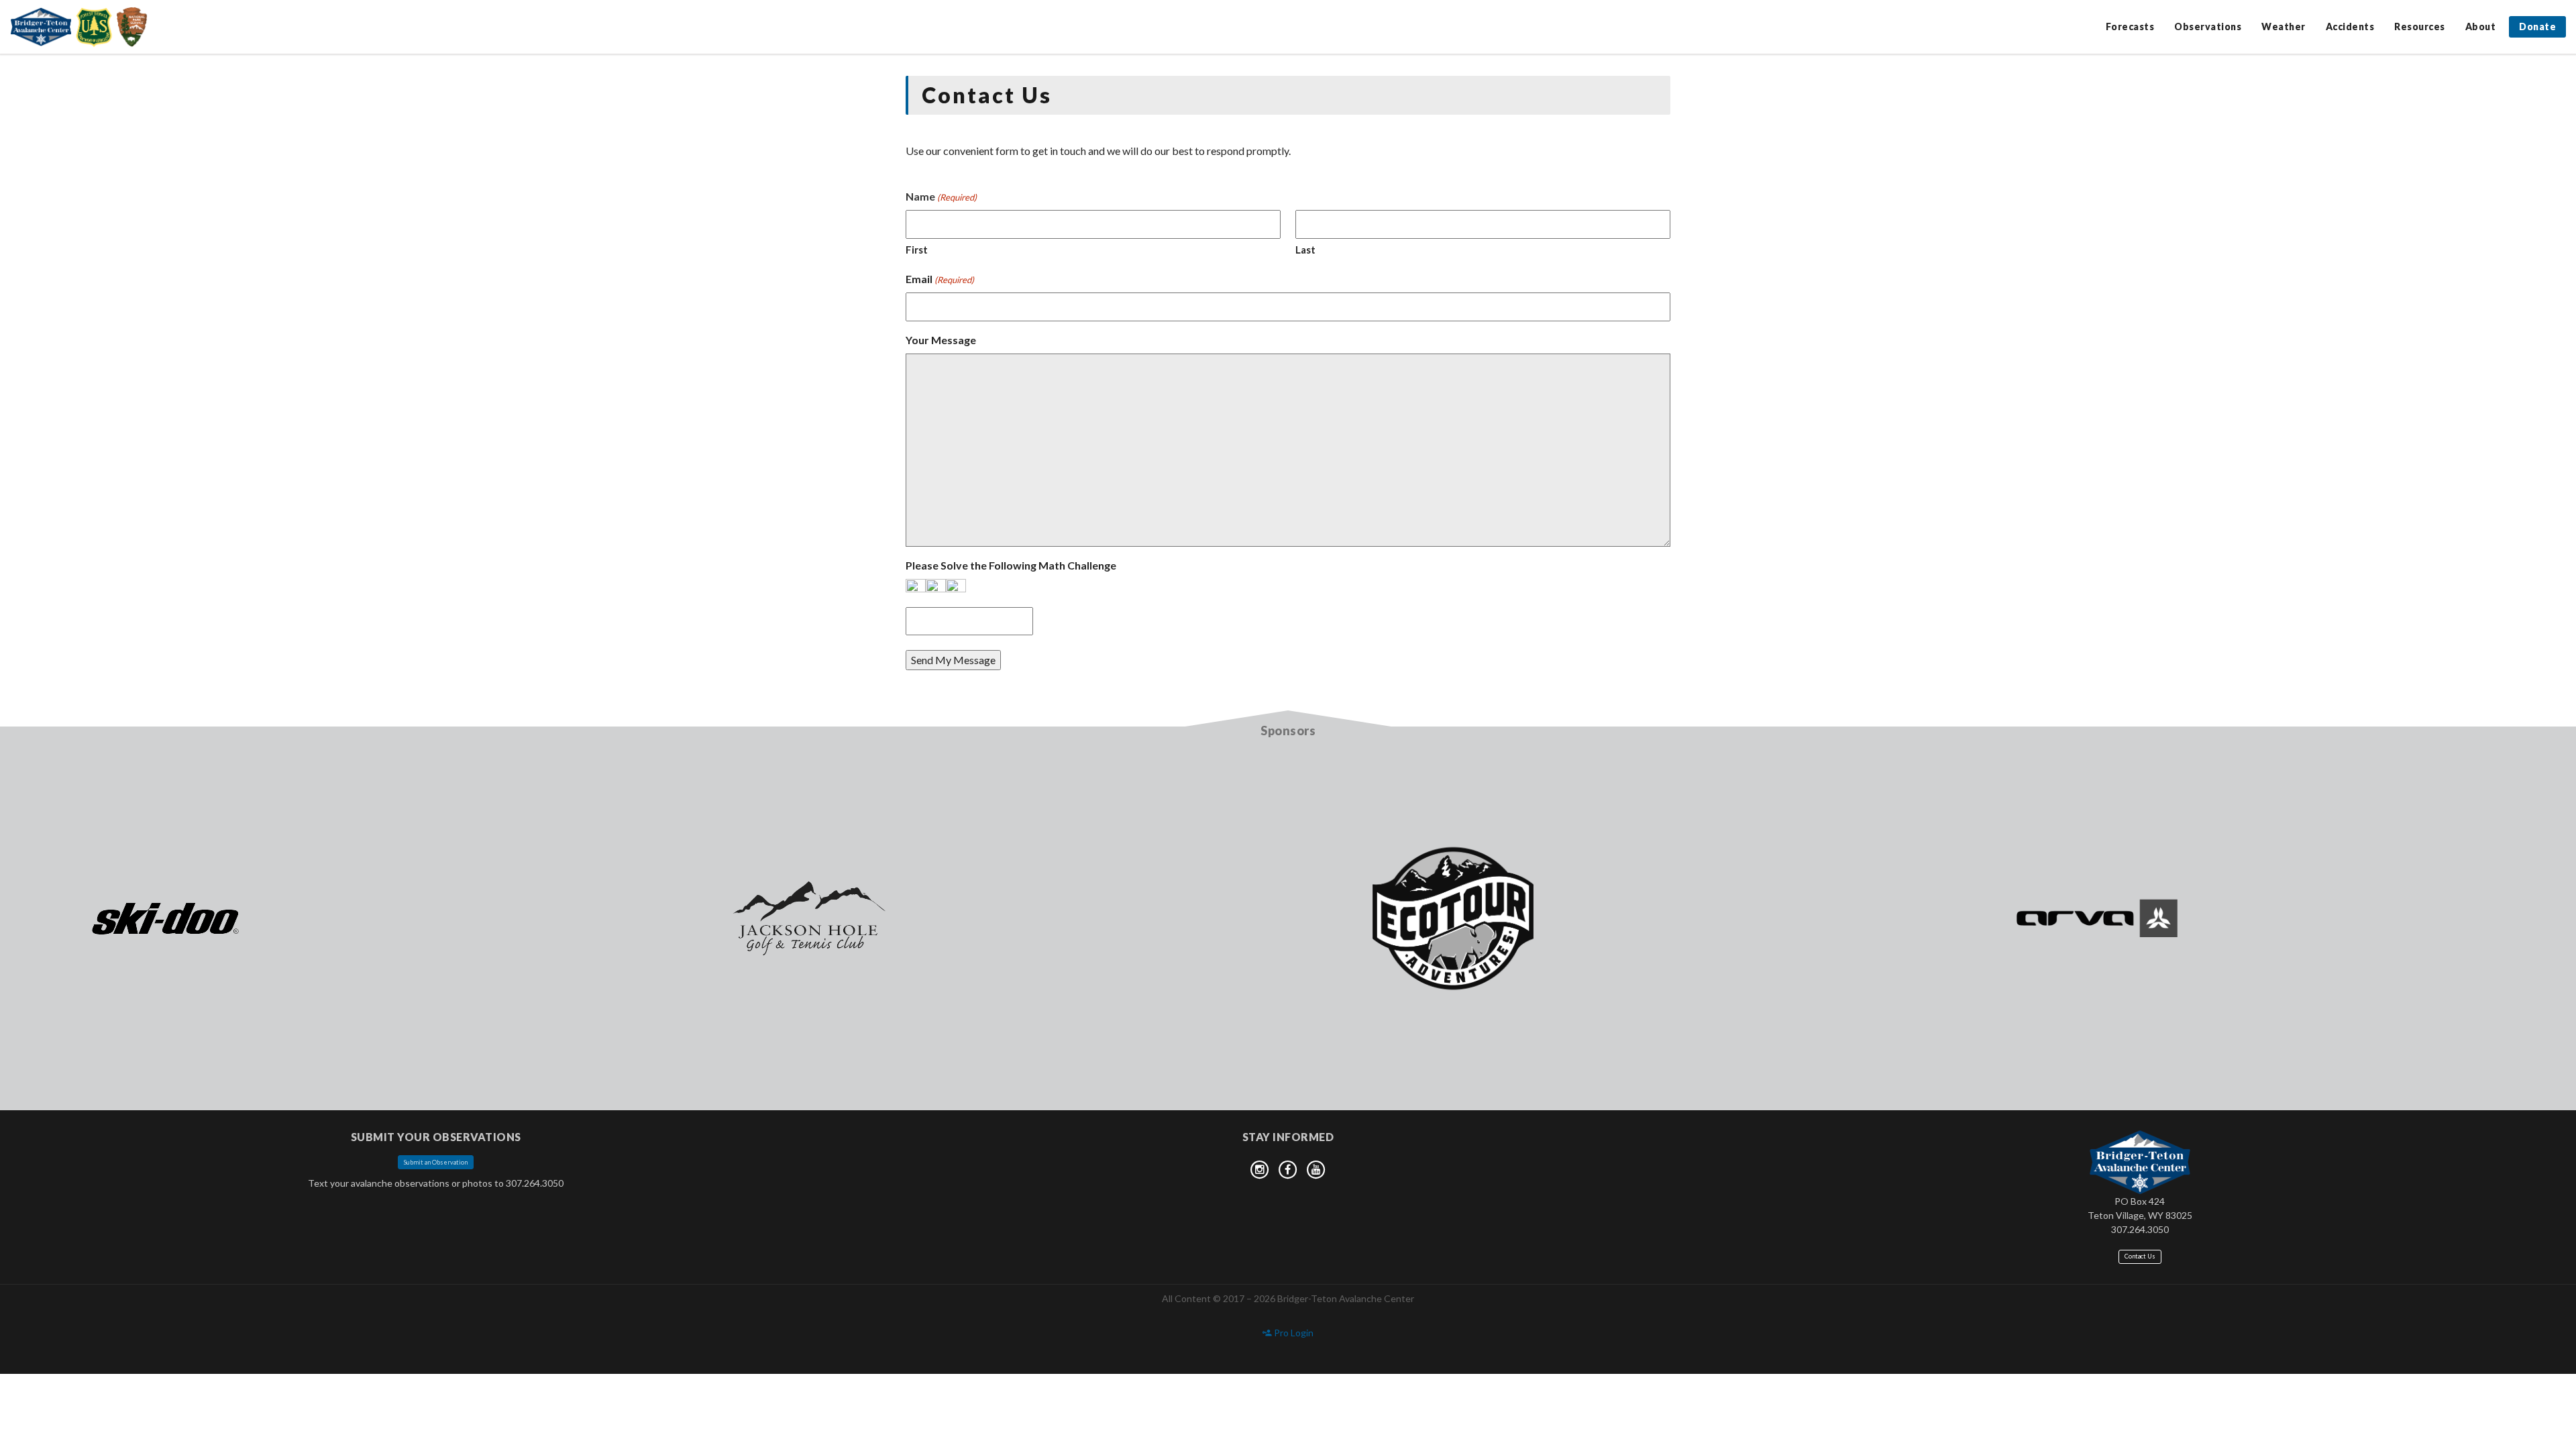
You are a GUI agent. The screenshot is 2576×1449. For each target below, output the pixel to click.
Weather (2284, 26)
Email (940, 279)
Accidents (2350, 26)
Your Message (941, 340)
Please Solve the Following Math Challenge (1011, 565)
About (2481, 26)
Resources (2420, 26)
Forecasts (2130, 26)
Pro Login (1293, 1333)
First (917, 250)
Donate (2537, 26)
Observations (2208, 26)
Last (1305, 250)
